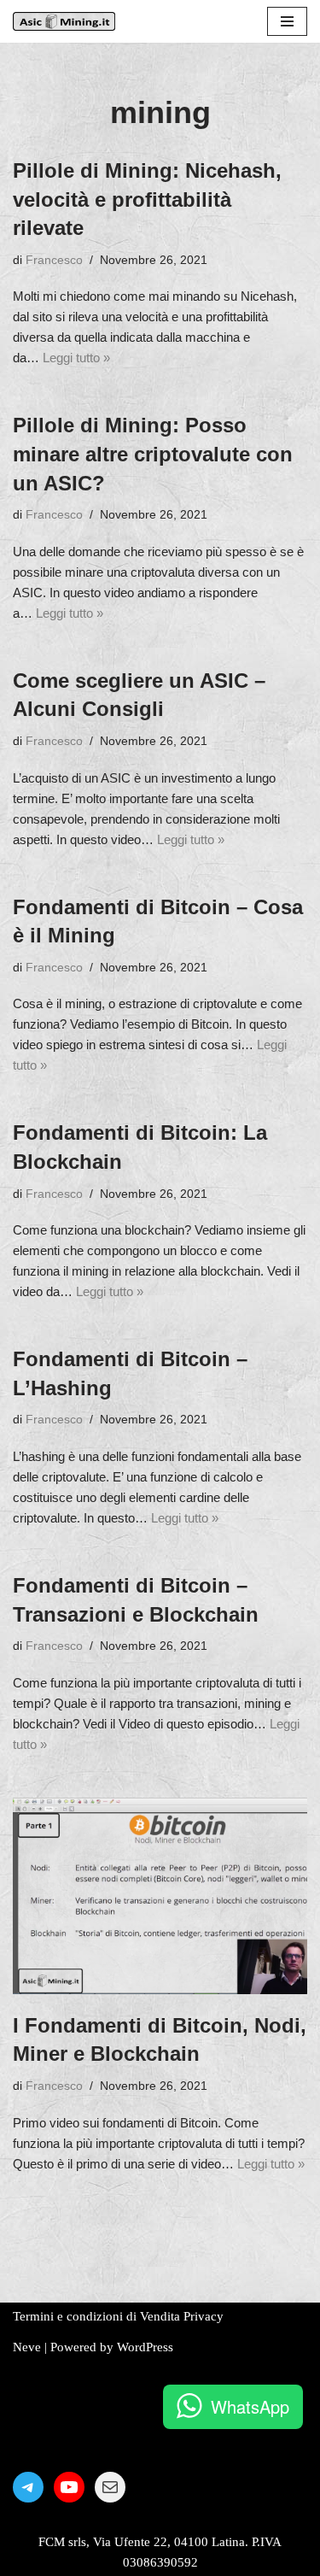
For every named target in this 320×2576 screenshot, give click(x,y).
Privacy (204, 2316)
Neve (27, 2347)
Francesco (54, 260)
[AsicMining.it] (64, 21)
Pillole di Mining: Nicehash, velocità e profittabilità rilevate (147, 199)
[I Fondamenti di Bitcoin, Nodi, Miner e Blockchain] (160, 1896)
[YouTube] (69, 2487)
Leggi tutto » (76, 358)
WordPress (145, 2347)
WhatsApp (250, 2406)
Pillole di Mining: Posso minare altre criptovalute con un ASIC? (153, 454)
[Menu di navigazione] (287, 21)
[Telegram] (28, 2487)
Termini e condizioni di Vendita (96, 2316)
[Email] (110, 2487)
